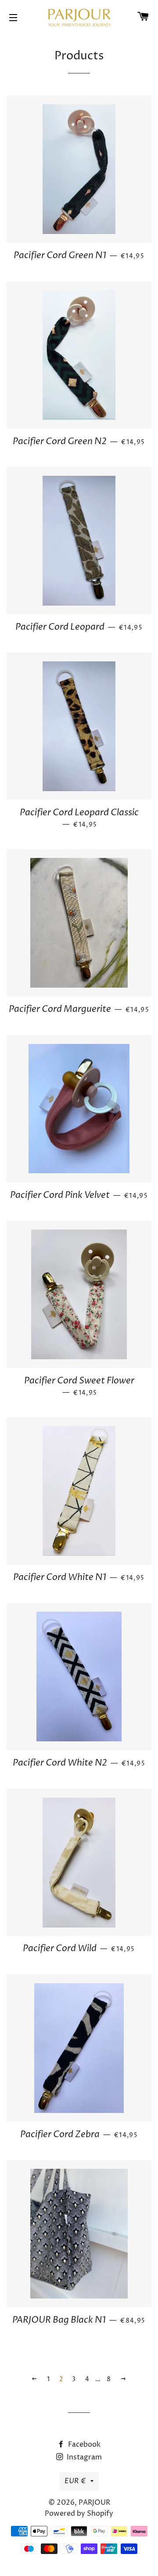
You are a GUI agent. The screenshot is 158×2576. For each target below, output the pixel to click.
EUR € (75, 2481)
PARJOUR (94, 2503)
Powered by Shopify (79, 2514)
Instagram (83, 2457)
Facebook (83, 2445)
